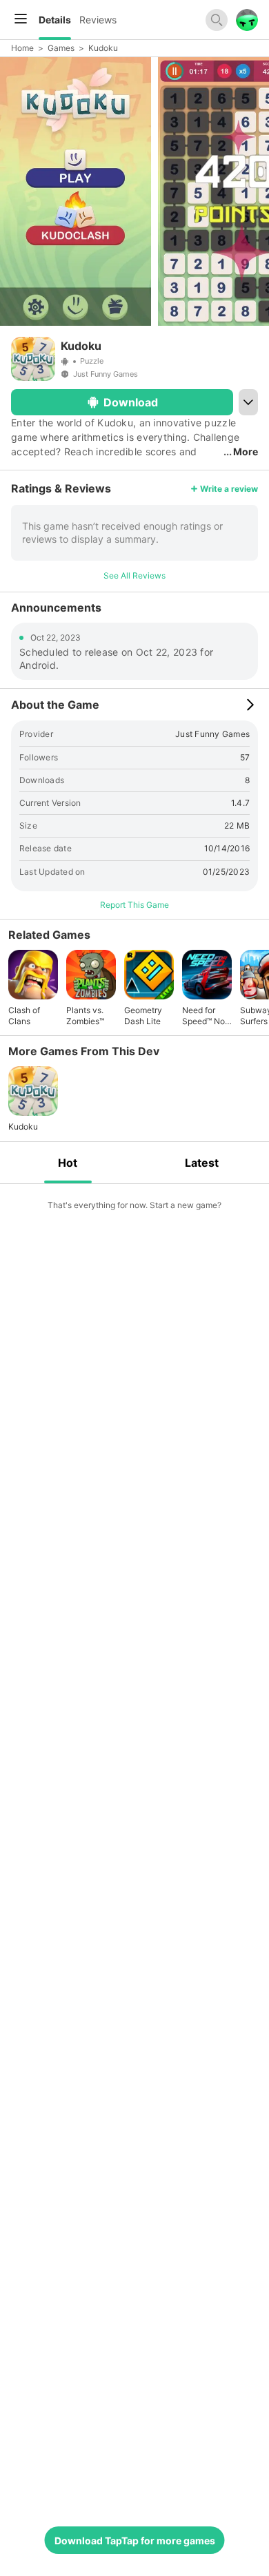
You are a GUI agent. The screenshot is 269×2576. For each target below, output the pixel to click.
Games (61, 48)
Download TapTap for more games (135, 2541)
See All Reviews (134, 575)
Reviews (98, 20)
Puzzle (92, 361)
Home (22, 48)
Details (55, 20)
